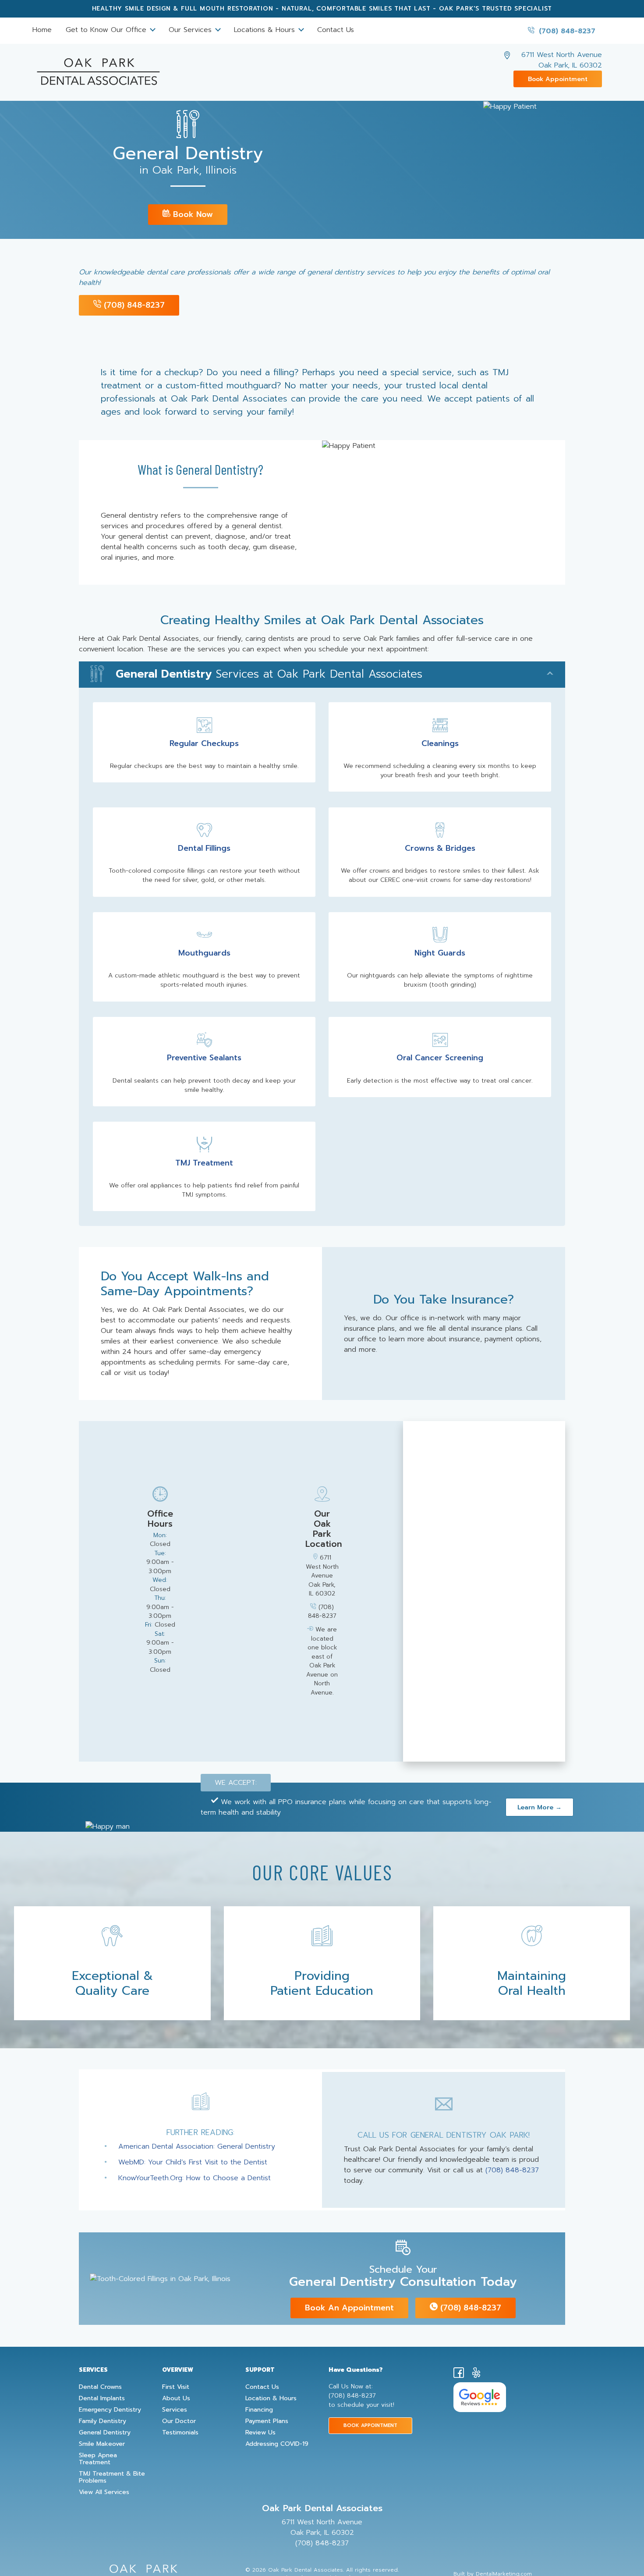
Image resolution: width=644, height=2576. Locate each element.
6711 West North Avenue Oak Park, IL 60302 (562, 60)
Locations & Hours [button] (266, 30)
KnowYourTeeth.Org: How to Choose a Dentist (195, 2178)
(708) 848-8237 (566, 31)
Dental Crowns (100, 2387)
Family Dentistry (103, 2421)
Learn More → (540, 1807)
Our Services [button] (191, 30)
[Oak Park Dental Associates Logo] (98, 68)
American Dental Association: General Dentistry (197, 2146)
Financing (259, 2410)
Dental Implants (102, 2398)
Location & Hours (271, 2398)
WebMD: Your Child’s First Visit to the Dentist (193, 2162)
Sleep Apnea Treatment (98, 2459)
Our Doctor (179, 2421)
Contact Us (336, 30)
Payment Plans (267, 2421)
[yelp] (476, 2374)
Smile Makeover (102, 2444)
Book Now (192, 214)
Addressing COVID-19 (277, 2444)
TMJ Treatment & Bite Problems (112, 2477)
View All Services (104, 2492)
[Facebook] (459, 2374)
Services (175, 2410)
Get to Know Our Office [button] (107, 30)
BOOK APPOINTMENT (370, 2425)
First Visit (176, 2387)
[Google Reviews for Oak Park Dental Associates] (480, 2397)
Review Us (260, 2433)
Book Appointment (558, 79)
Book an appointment (349, 2308)
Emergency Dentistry (110, 2410)
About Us (176, 2398)
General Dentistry (105, 2433)
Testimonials (180, 2433)
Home (42, 30)
